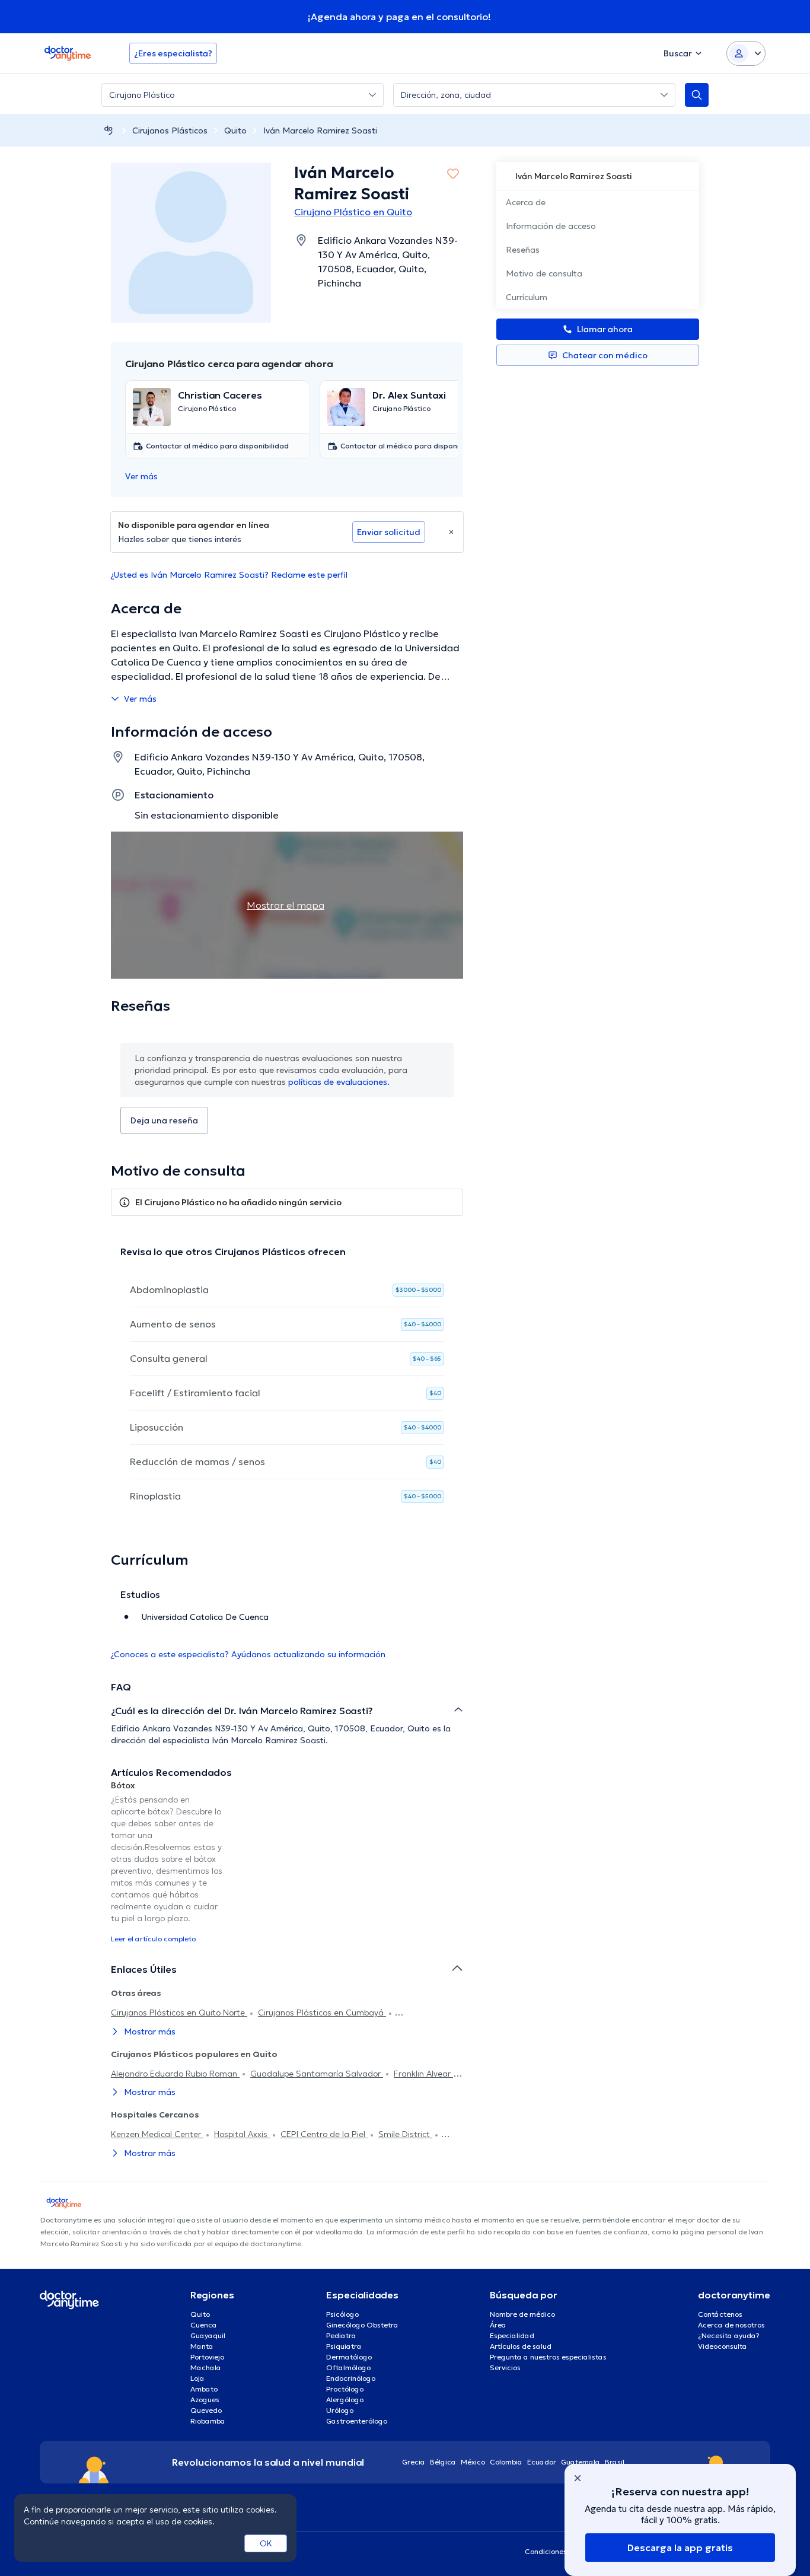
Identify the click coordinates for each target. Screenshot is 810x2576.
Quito (235, 130)
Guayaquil (208, 2335)
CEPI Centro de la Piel (324, 2134)
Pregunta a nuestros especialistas (548, 2357)
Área (498, 2325)
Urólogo (340, 2410)
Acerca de (526, 202)
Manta (202, 2346)
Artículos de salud (521, 2346)
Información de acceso (551, 226)
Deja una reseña (164, 1120)
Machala (206, 2368)
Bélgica (443, 2462)
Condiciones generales (564, 2551)
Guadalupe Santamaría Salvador (317, 2074)
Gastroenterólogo (357, 2421)
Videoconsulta (723, 2346)
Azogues (205, 2400)
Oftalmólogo (348, 2368)
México (473, 2462)
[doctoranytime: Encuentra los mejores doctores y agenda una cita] (109, 130)
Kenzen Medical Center (157, 2134)
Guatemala (581, 2462)
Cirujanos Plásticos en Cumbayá (322, 2013)
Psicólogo (342, 2314)
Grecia (414, 2462)
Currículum (527, 297)
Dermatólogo (349, 2357)
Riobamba (208, 2421)
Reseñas (523, 250)
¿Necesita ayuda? (729, 2335)
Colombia (506, 2462)
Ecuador (542, 2462)
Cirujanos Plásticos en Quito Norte (179, 2013)
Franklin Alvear (423, 2074)
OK (266, 2543)
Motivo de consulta (544, 273)
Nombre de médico (522, 2314)
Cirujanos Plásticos (170, 130)
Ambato (204, 2389)
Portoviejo (207, 2357)
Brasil (615, 2462)
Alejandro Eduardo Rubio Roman (175, 2074)
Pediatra (341, 2335)
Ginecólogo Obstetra (362, 2325)
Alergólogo (345, 2400)
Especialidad (512, 2335)
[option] (167, 1861)
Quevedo (206, 2410)
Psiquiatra (344, 2346)
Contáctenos (720, 2314)
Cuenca (204, 2325)
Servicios (505, 2368)
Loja (197, 2378)
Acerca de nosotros (731, 2325)
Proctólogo (345, 2389)
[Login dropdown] (746, 53)
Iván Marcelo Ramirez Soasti (320, 130)
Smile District (405, 2134)
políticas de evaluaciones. (339, 1082)
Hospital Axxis (242, 2134)
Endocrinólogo (351, 2378)
